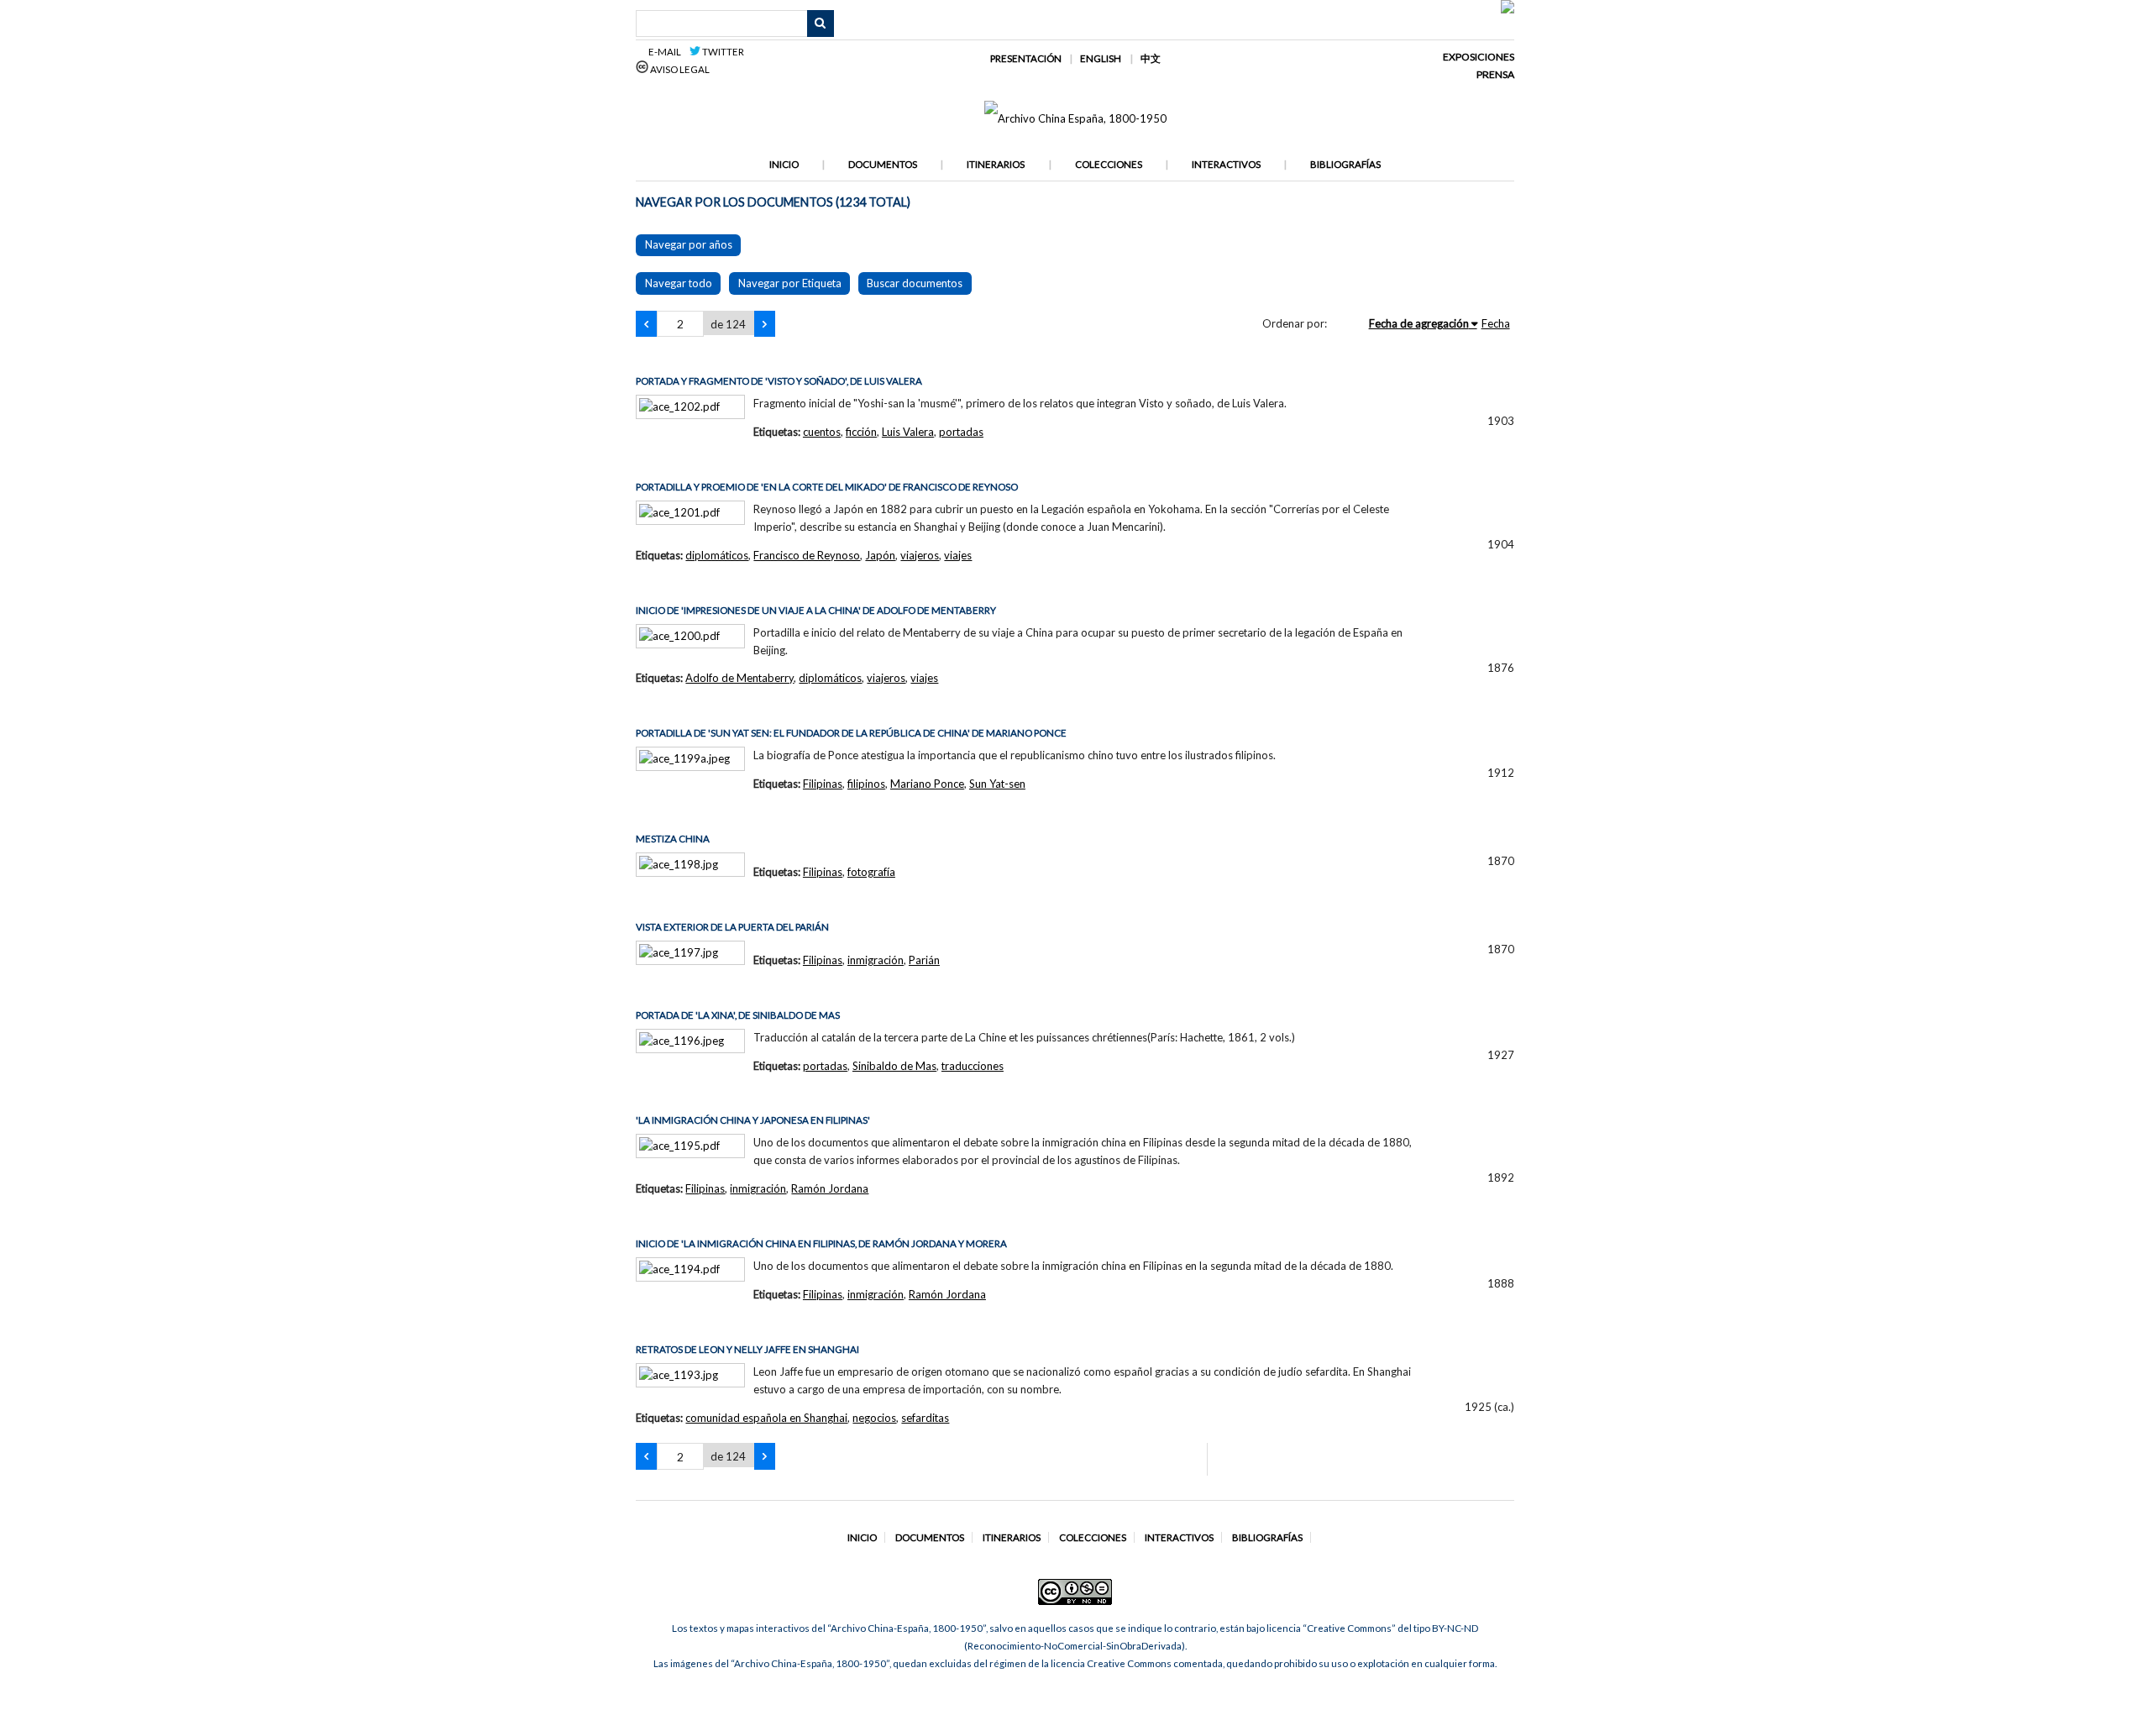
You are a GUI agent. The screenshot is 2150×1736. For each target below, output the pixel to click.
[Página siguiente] (765, 324)
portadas (961, 432)
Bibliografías (1345, 164)
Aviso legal (679, 69)
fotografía (871, 872)
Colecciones (1109, 164)
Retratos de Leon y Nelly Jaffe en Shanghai (747, 1349)
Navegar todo (679, 283)
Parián (924, 960)
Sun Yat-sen (997, 784)
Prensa (1495, 74)
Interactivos (1226, 164)
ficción (861, 432)
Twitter (722, 52)
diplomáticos (717, 555)
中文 (1151, 58)
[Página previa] (646, 324)
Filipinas (823, 784)
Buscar (821, 24)
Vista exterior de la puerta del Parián (732, 927)
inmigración (876, 960)
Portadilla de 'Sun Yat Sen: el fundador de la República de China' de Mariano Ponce (851, 733)
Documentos (883, 164)
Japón (880, 555)
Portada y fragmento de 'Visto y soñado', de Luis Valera (779, 381)
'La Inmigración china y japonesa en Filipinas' (753, 1120)
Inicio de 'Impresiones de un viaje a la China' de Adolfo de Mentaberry (816, 610)
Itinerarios (996, 164)
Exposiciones (1479, 57)
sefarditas (925, 1418)
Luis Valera (908, 432)
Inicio (784, 164)
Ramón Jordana (830, 1188)
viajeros (920, 555)
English (1101, 58)
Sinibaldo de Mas (894, 1066)
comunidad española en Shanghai (766, 1418)
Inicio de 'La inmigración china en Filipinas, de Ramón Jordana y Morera (821, 1243)
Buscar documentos (915, 283)
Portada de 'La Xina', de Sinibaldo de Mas (738, 1015)
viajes (958, 555)
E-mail (667, 52)
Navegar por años (689, 244)
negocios (874, 1418)
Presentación (1026, 58)
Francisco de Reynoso (807, 555)
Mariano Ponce (927, 784)
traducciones (973, 1066)
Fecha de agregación (1419, 323)
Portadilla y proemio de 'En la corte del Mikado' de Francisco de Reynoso (827, 487)
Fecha (1496, 323)
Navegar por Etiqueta (790, 283)
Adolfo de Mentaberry (739, 678)
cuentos (822, 432)
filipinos (866, 784)
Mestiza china (673, 839)
